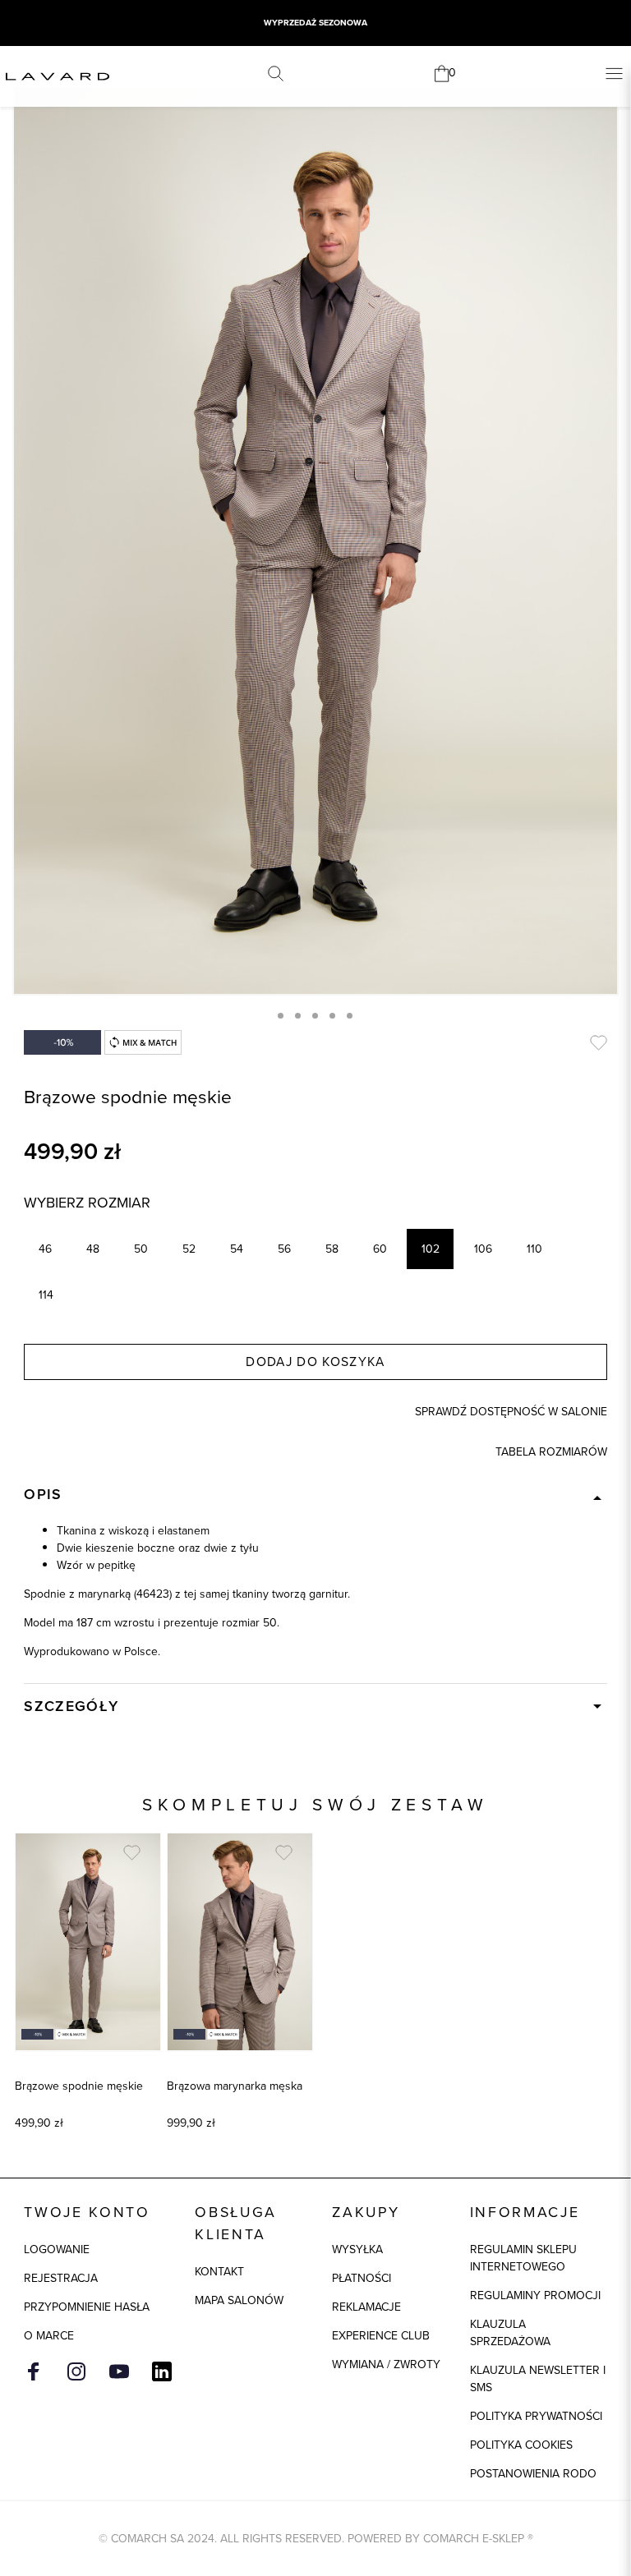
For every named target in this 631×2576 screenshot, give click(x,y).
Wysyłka (357, 2249)
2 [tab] (298, 1016)
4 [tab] (332, 1016)
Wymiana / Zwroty (386, 2364)
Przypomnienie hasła (87, 2307)
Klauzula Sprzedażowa (510, 2333)
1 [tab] (281, 1016)
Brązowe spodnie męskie (79, 2086)
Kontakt (219, 2272)
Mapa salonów (239, 2300)
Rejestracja (61, 2278)
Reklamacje (366, 2307)
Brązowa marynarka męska (235, 2086)
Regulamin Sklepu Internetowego (523, 2258)
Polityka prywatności (536, 2416)
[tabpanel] (315, 541)
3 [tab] (315, 1016)
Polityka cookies (521, 2445)
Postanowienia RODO (533, 2474)
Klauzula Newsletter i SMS (538, 2379)
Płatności (362, 2278)
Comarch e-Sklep (474, 2539)
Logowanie (57, 2249)
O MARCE (49, 2336)
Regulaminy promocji (535, 2295)
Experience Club (381, 2336)
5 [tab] (350, 1016)
